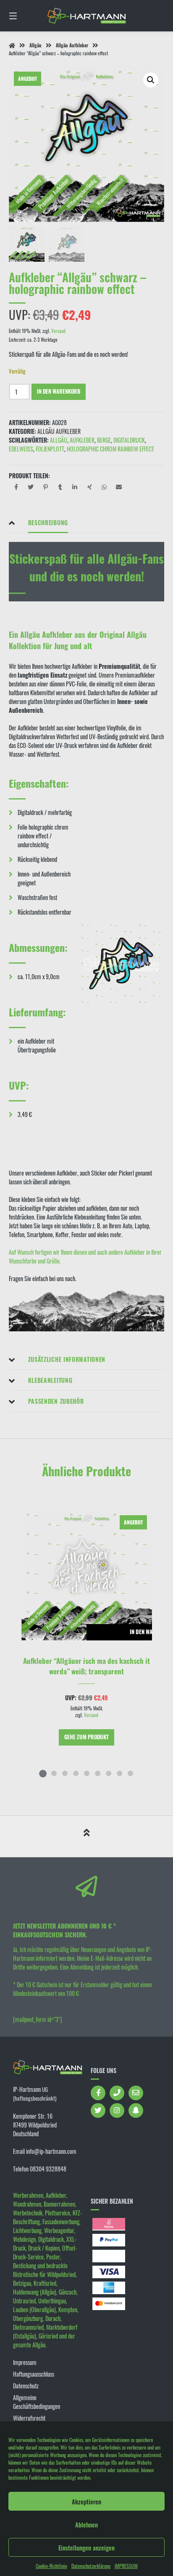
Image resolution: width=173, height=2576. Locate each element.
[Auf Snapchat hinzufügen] (136, 2111)
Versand (58, 331)
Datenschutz (26, 2386)
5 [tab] (86, 1773)
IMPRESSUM (126, 2566)
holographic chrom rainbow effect (110, 449)
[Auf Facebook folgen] (98, 2093)
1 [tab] (43, 1773)
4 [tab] (76, 1773)
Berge (104, 440)
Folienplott (50, 449)
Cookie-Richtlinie (51, 2566)
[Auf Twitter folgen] (98, 2111)
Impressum (25, 2362)
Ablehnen (86, 2524)
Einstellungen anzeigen (86, 2548)
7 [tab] (108, 1773)
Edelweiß (21, 449)
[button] (151, 80)
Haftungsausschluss (34, 2374)
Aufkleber (82, 440)
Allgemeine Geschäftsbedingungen (37, 2402)
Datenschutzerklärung (91, 2566)
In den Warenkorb (59, 391)
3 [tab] (65, 1773)
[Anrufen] (117, 2093)
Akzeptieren (86, 2501)
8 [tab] (119, 1773)
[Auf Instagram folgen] (117, 2111)
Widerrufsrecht (29, 2418)
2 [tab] (54, 1773)
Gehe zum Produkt (86, 1737)
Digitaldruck (129, 440)
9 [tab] (130, 1773)
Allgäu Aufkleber (72, 45)
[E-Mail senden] (136, 2093)
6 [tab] (97, 1773)
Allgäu (35, 45)
